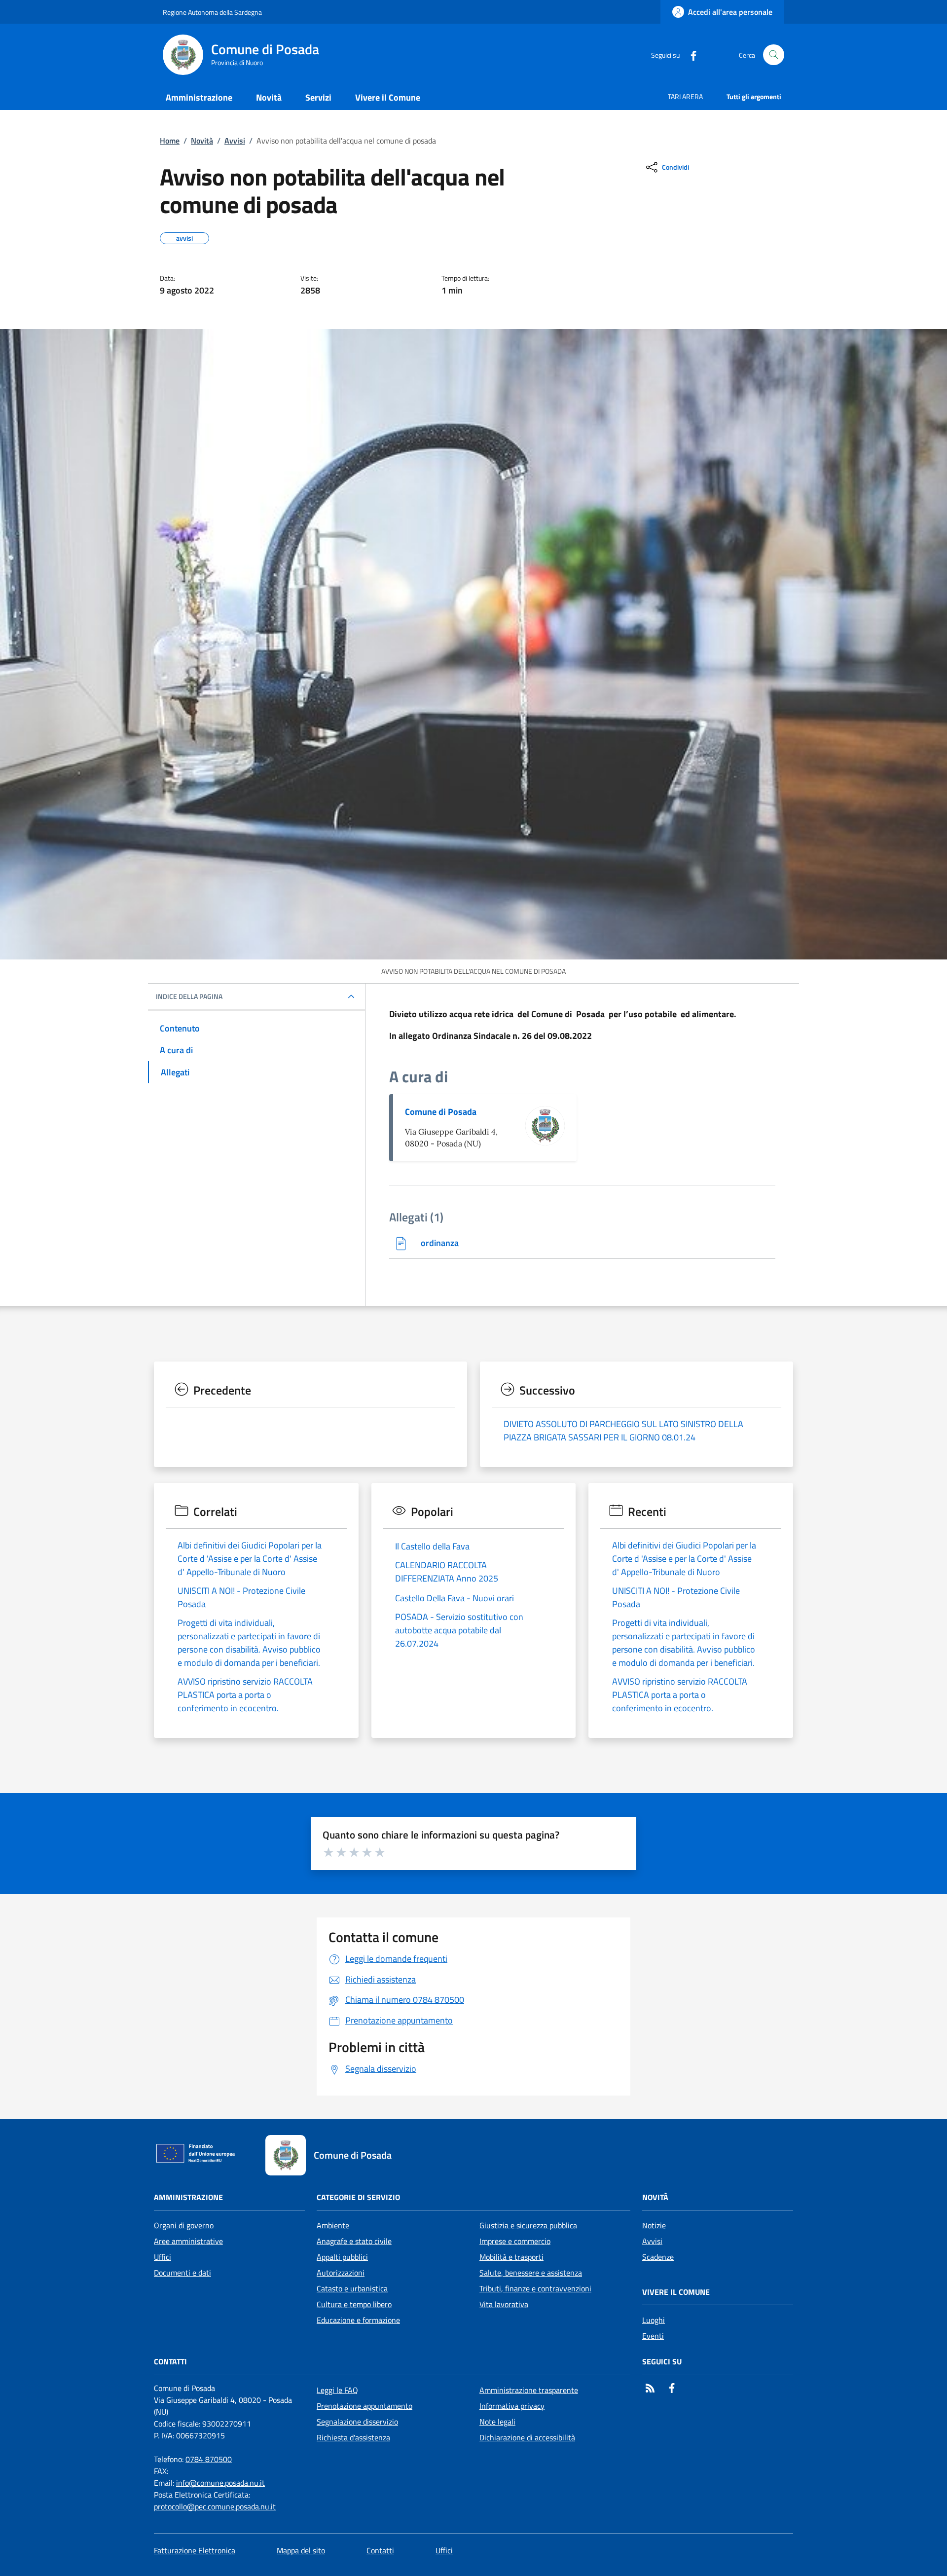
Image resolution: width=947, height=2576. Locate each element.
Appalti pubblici (342, 2257)
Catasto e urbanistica (352, 2288)
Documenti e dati (182, 2273)
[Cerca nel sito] (774, 55)
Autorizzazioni (341, 2273)
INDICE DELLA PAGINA (189, 996)
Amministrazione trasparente (529, 2390)
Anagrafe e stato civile (354, 2241)
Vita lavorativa (504, 2304)
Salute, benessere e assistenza (531, 2273)
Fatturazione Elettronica (195, 2550)
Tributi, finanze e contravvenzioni (535, 2288)
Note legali (497, 2422)
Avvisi (235, 141)
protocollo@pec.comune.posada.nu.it (215, 2506)
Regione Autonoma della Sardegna (212, 12)
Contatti (380, 2550)
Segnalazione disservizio (357, 2422)
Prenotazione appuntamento (364, 2406)
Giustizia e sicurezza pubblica (528, 2225)
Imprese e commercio (515, 2241)
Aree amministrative (188, 2241)
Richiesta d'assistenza (353, 2437)
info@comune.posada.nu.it (220, 2483)
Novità (202, 141)
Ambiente (333, 2225)
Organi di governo (184, 2225)
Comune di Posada (441, 1112)
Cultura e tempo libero (354, 2304)
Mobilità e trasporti (511, 2257)
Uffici (163, 2257)
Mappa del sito (301, 2550)
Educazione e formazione (358, 2320)
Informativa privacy (512, 2406)
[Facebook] (690, 55)
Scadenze (658, 2257)
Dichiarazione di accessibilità (527, 2437)
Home (170, 141)
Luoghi (654, 2320)
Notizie (654, 2225)
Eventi (653, 2336)
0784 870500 (209, 2459)
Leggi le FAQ (337, 2390)
